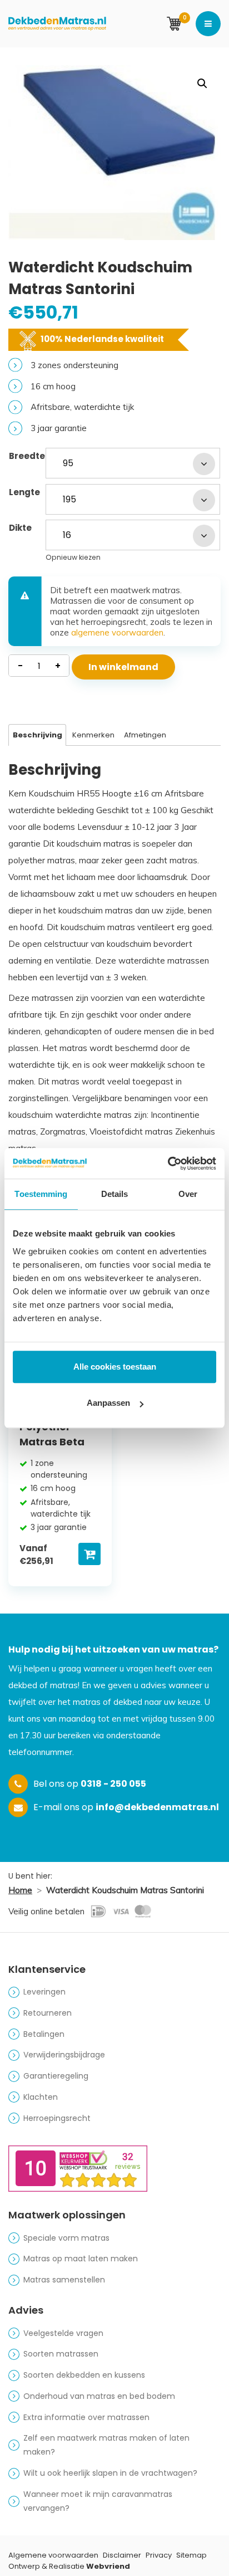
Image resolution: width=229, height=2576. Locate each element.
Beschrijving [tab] (38, 735)
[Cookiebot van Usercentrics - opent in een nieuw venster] (168, 1164)
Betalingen (44, 2034)
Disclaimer (122, 2555)
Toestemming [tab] (41, 1194)
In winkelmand (123, 667)
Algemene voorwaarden (53, 2555)
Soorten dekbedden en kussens (84, 2375)
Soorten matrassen (61, 2354)
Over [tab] (188, 1194)
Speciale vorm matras (66, 2238)
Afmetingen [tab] (145, 735)
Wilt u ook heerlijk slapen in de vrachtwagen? (110, 2473)
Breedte (27, 456)
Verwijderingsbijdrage (64, 2055)
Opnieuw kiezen (73, 557)
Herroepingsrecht (57, 2118)
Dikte (20, 528)
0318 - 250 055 (113, 1784)
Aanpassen (108, 1403)
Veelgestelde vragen (63, 2333)
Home (20, 1890)
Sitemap (191, 2555)
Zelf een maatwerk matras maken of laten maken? (106, 2445)
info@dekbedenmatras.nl (157, 1807)
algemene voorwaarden (117, 632)
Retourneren (48, 2013)
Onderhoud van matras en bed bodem (99, 2396)
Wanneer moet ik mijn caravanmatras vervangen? (98, 2501)
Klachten (41, 2097)
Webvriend (108, 2566)
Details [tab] (115, 1194)
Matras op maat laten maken (81, 2259)
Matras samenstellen (64, 2280)
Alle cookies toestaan (115, 1367)
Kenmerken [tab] (93, 735)
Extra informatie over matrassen (86, 2417)
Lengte (24, 492)
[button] (202, 84)
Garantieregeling (56, 2076)
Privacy (159, 2555)
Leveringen (44, 1992)
